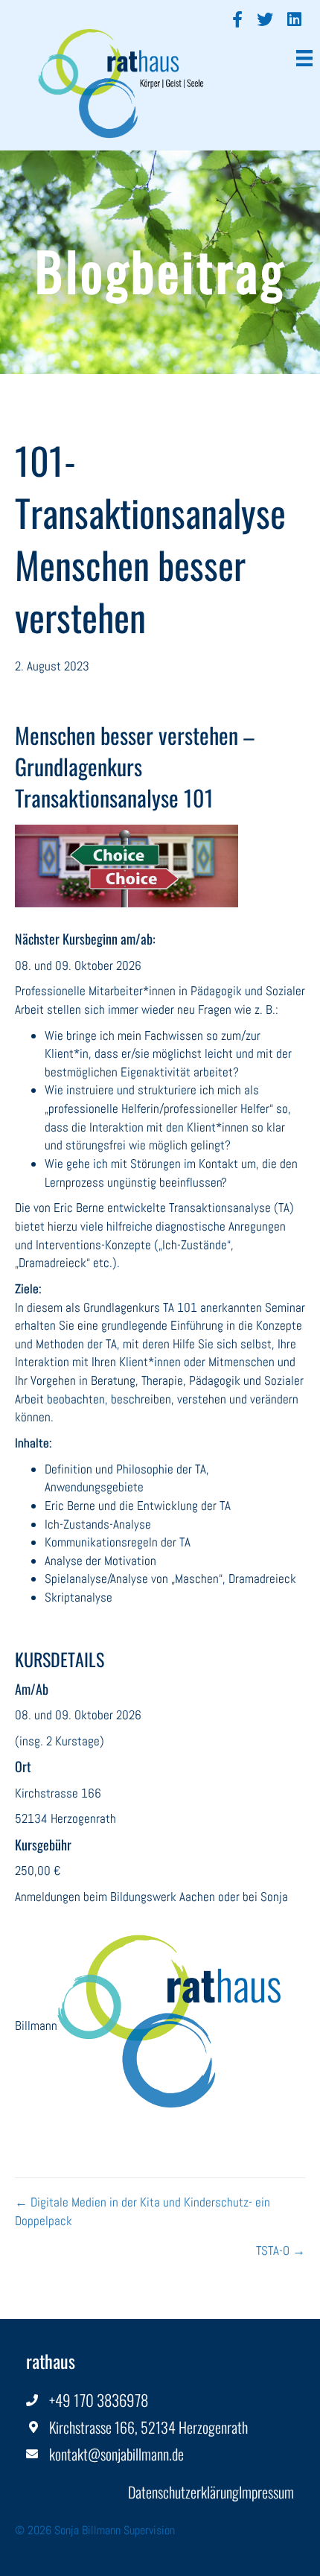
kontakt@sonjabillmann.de (116, 2454)
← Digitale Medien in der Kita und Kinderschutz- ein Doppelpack (143, 2211)
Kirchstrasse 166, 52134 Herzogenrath (148, 2427)
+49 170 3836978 (99, 2400)
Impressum (266, 2492)
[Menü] (304, 56)
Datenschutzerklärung (183, 2492)
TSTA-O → (281, 2250)
